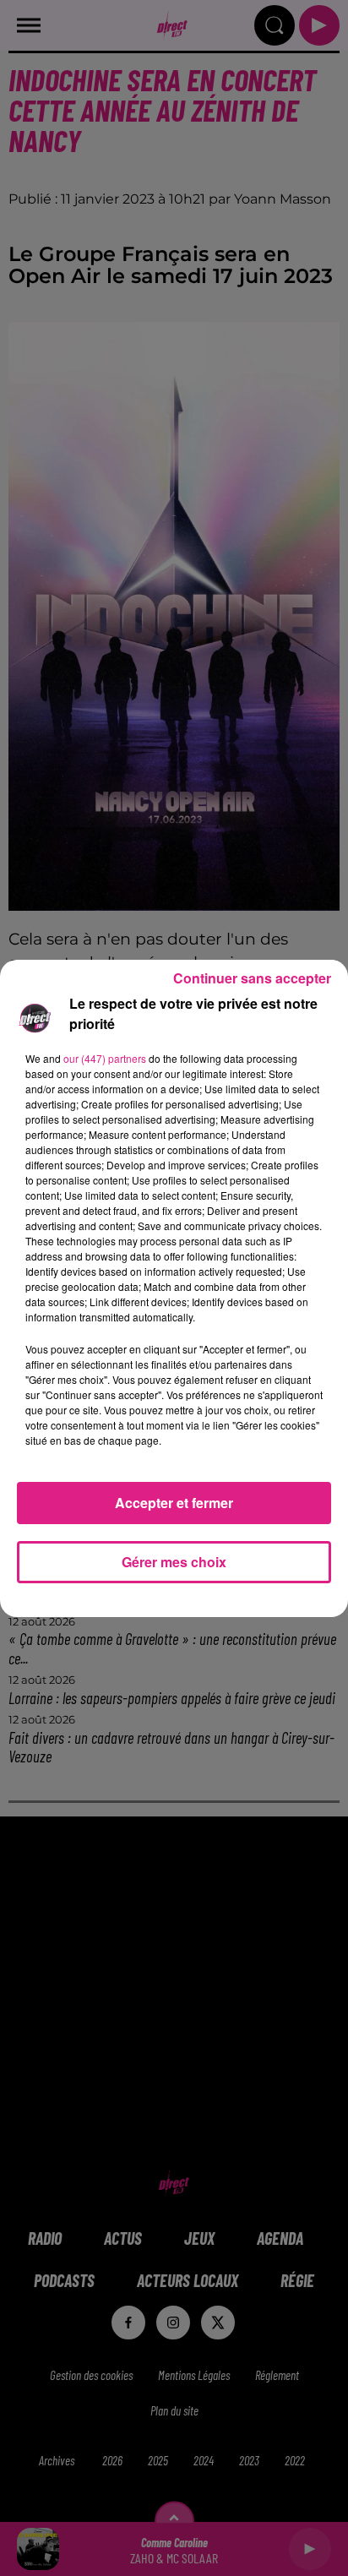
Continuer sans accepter (252, 978)
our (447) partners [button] (105, 1058)
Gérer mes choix (174, 1562)
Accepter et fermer (174, 1503)
